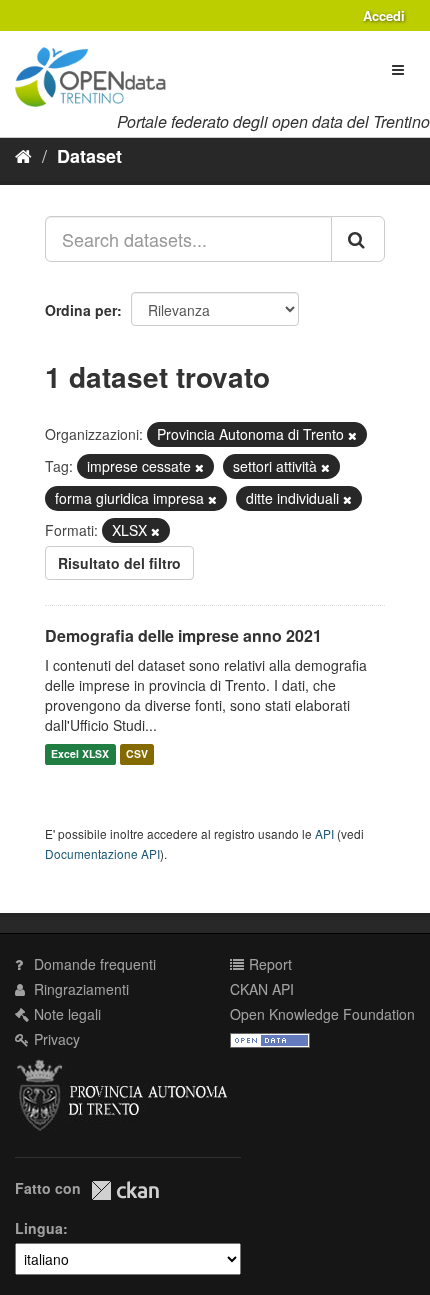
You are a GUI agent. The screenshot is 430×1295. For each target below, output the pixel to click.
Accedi (384, 15)
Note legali (65, 1014)
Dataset (89, 156)
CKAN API (262, 989)
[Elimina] (352, 435)
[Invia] (358, 239)
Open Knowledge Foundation (322, 1014)
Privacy (55, 1039)
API (324, 833)
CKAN (125, 1190)
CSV (137, 754)
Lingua (39, 1228)
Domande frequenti (93, 964)
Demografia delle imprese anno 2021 (183, 635)
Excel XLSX (80, 754)
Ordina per (81, 310)
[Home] (23, 155)
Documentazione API (102, 853)
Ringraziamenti (79, 989)
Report (268, 964)
